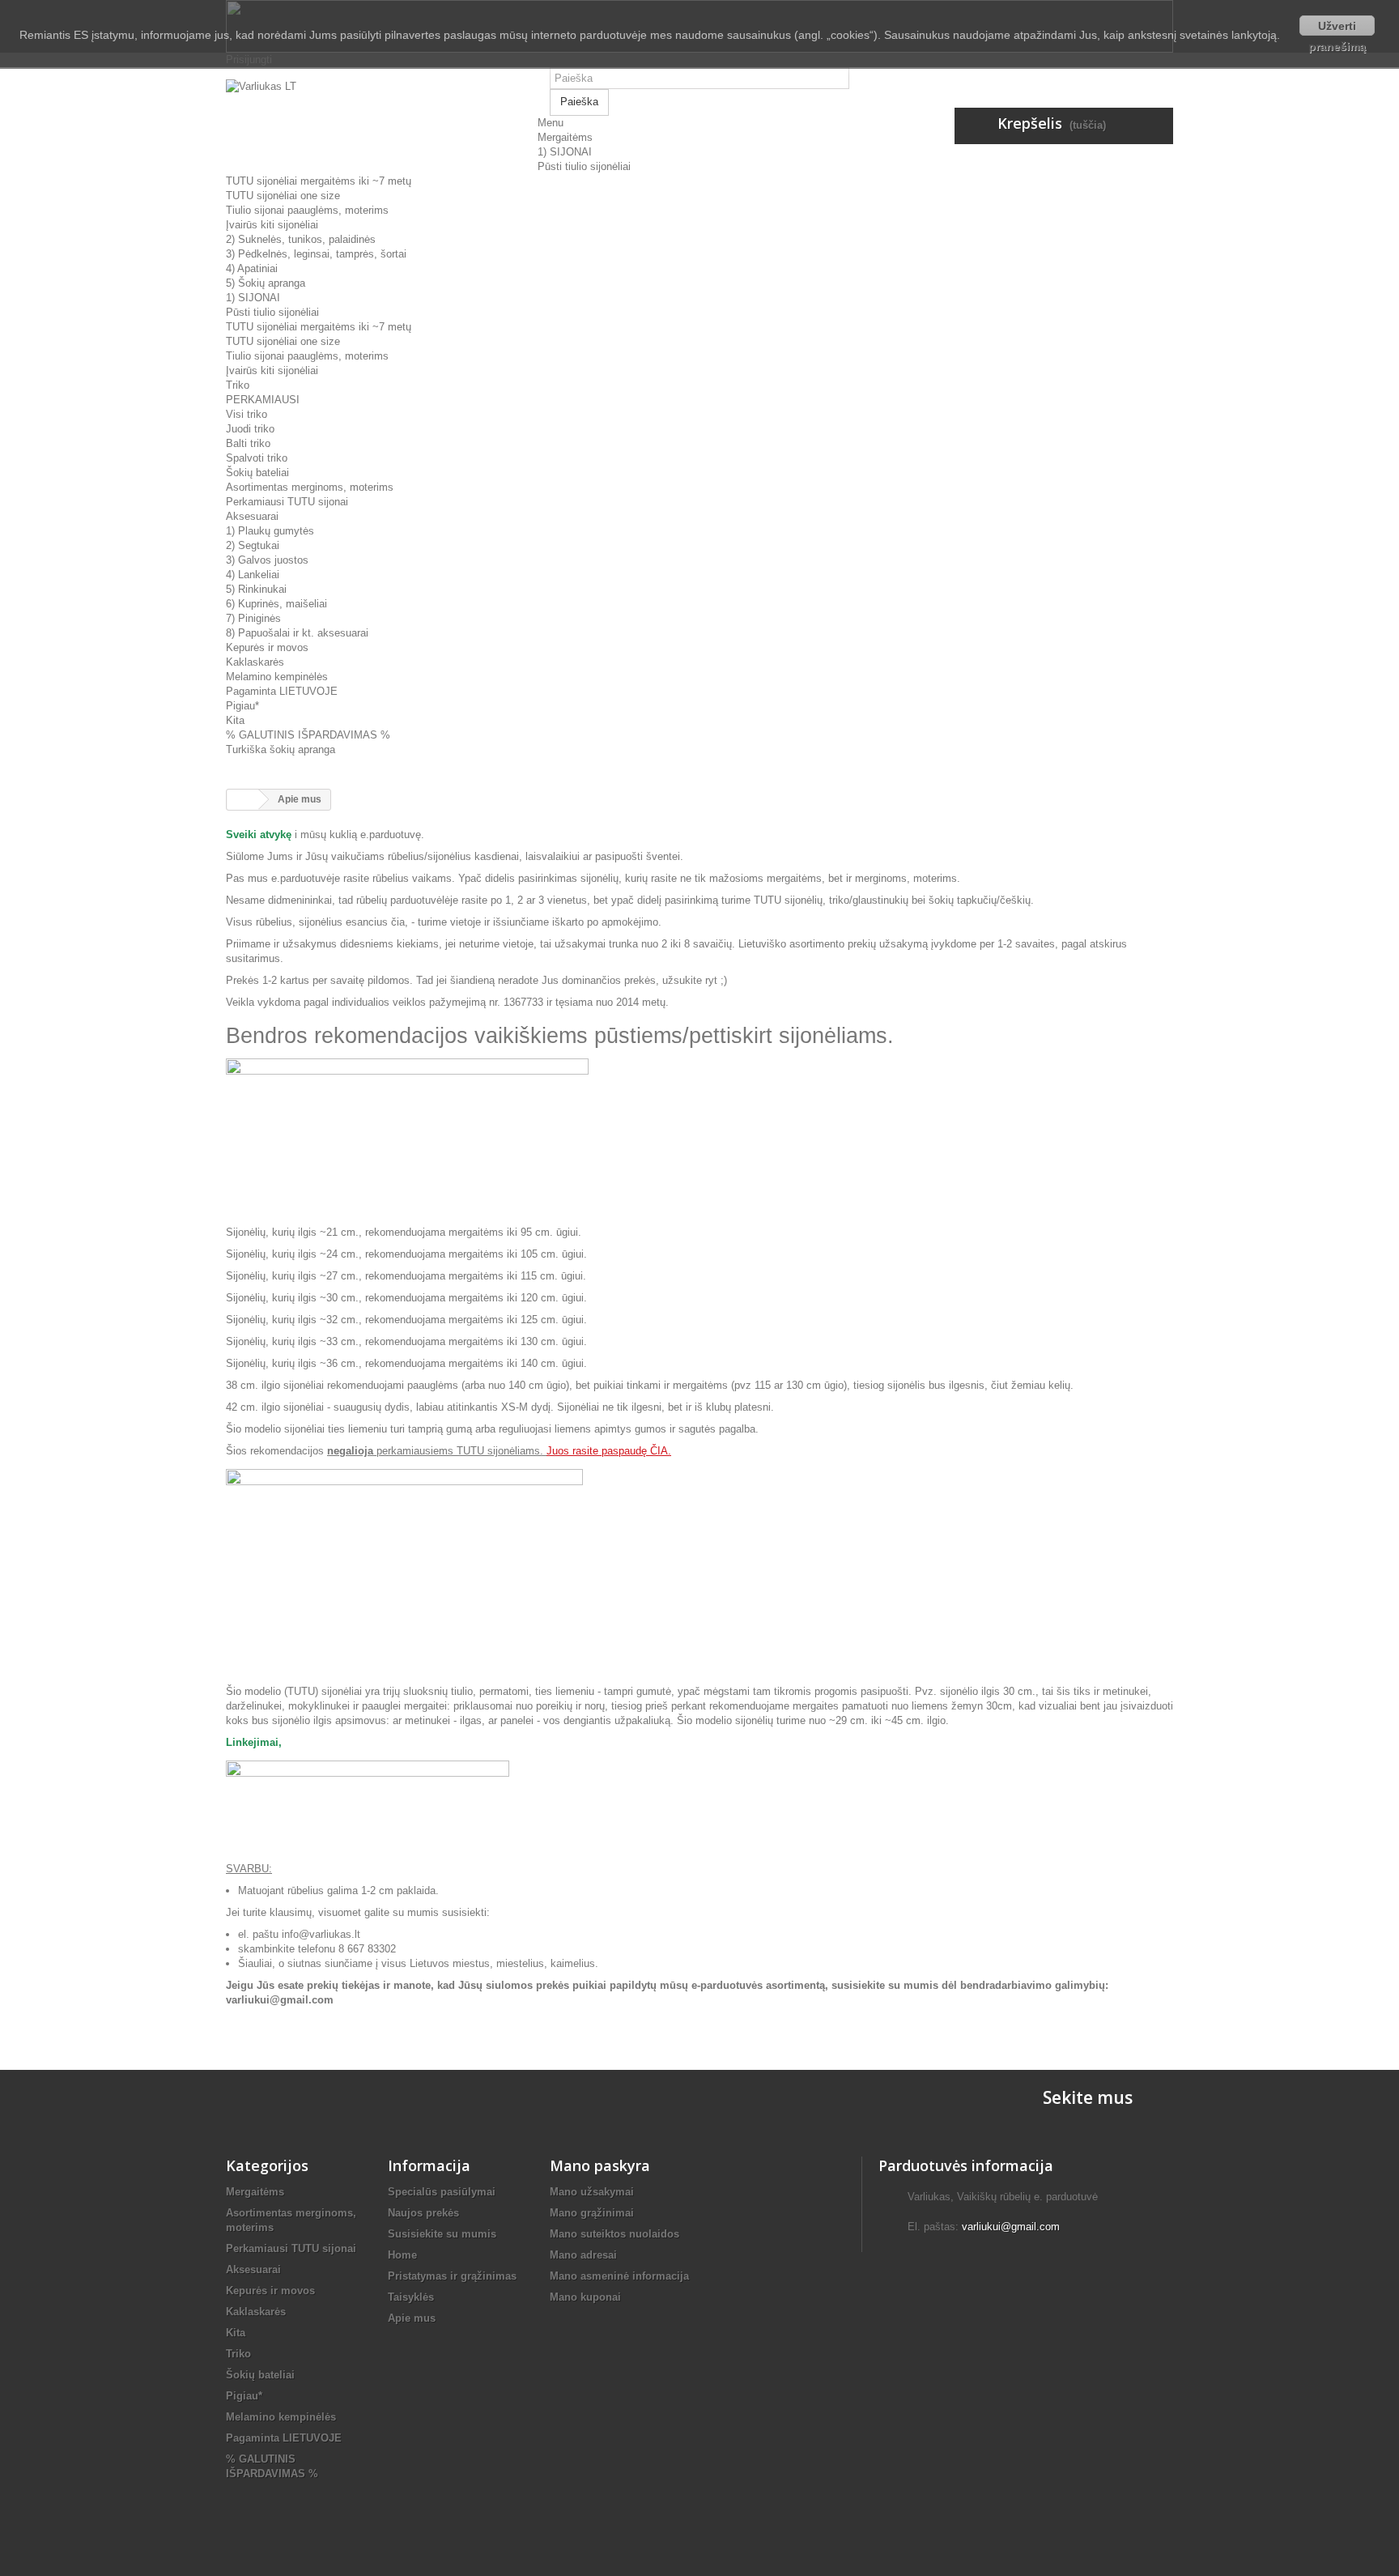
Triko (238, 385)
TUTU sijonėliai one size (283, 196)
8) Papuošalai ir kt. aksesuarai (297, 633)
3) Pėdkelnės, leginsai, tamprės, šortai (316, 254)
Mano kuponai (585, 2297)
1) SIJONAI (565, 152)
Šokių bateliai (257, 473)
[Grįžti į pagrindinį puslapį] (243, 800)
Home (402, 2255)
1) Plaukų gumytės (270, 531)
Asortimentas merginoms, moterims (310, 487)
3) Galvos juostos (267, 560)
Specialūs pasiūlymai (442, 2192)
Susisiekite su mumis (442, 2234)
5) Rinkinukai (256, 589)
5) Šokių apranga (266, 283)
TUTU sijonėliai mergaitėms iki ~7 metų (319, 181)
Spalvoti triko (257, 458)
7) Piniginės (253, 618)
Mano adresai (583, 2255)
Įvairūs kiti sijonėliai (272, 225)
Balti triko (248, 443)
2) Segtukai (253, 545)
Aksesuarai (252, 516)
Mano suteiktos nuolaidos (614, 2234)
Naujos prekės (423, 2213)
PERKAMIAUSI (263, 400)
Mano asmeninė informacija (619, 2276)
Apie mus (412, 2318)
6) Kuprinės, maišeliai (276, 604)
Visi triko (247, 414)
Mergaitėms (565, 137)
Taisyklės (411, 2297)
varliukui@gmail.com (1011, 2227)
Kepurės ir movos (267, 647)
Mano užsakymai (592, 2192)
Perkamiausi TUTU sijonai (287, 502)
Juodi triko (250, 429)
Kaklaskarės (255, 662)
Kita (235, 720)
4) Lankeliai (253, 575)
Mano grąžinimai (592, 2213)
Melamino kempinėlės (277, 677)
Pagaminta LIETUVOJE (282, 691)
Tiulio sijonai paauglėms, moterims (307, 210)
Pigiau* (242, 706)
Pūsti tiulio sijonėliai (584, 166)
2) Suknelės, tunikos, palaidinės (301, 239)
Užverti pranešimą (1337, 28)
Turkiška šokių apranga (281, 749)
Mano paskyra (600, 2165)
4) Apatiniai (252, 268)
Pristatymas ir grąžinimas (452, 2276)
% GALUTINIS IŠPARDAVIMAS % (308, 735)
